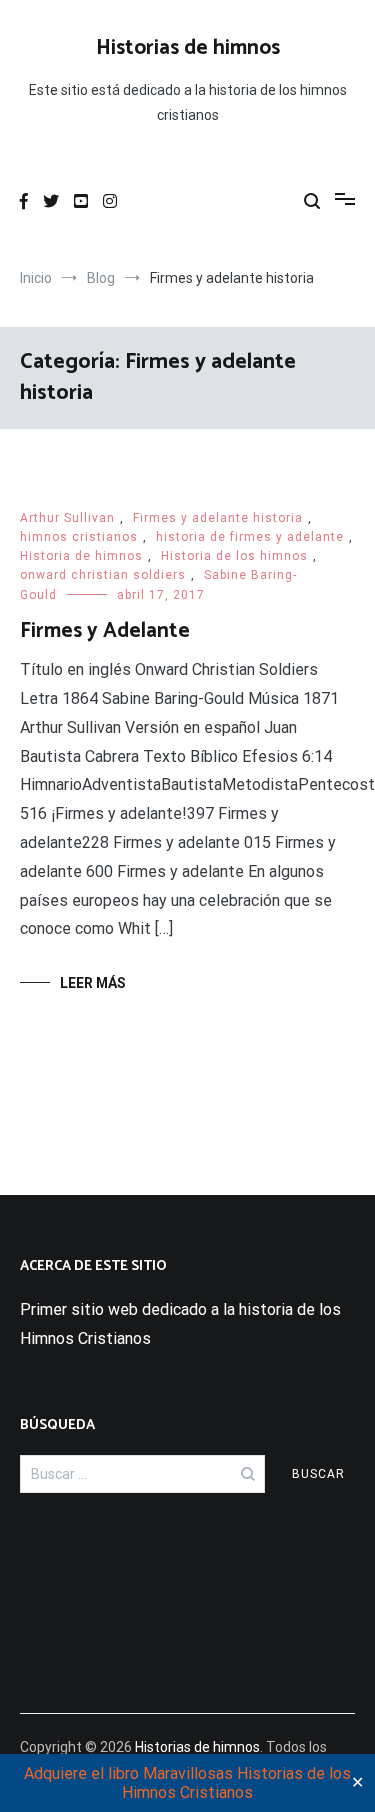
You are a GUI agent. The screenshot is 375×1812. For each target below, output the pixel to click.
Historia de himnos (81, 556)
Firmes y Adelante (105, 631)
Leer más (93, 983)
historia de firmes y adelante (250, 537)
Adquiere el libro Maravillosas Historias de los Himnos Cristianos (187, 1783)
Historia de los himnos (234, 556)
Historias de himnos (188, 48)
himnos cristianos (79, 537)
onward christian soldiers (103, 575)
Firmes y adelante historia (218, 518)
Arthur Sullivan (67, 518)
